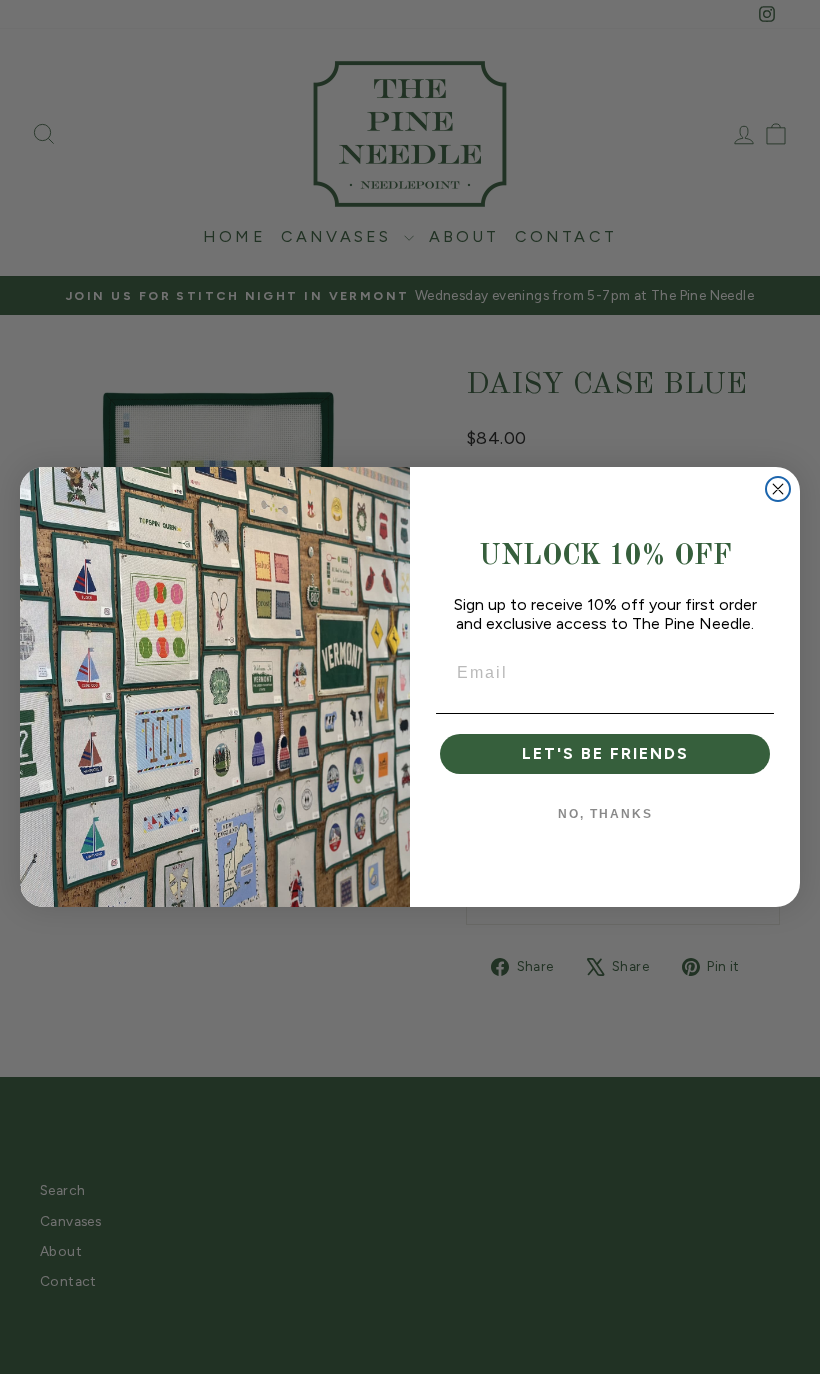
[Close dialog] (778, 489)
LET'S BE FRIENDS (605, 753)
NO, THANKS (605, 814)
